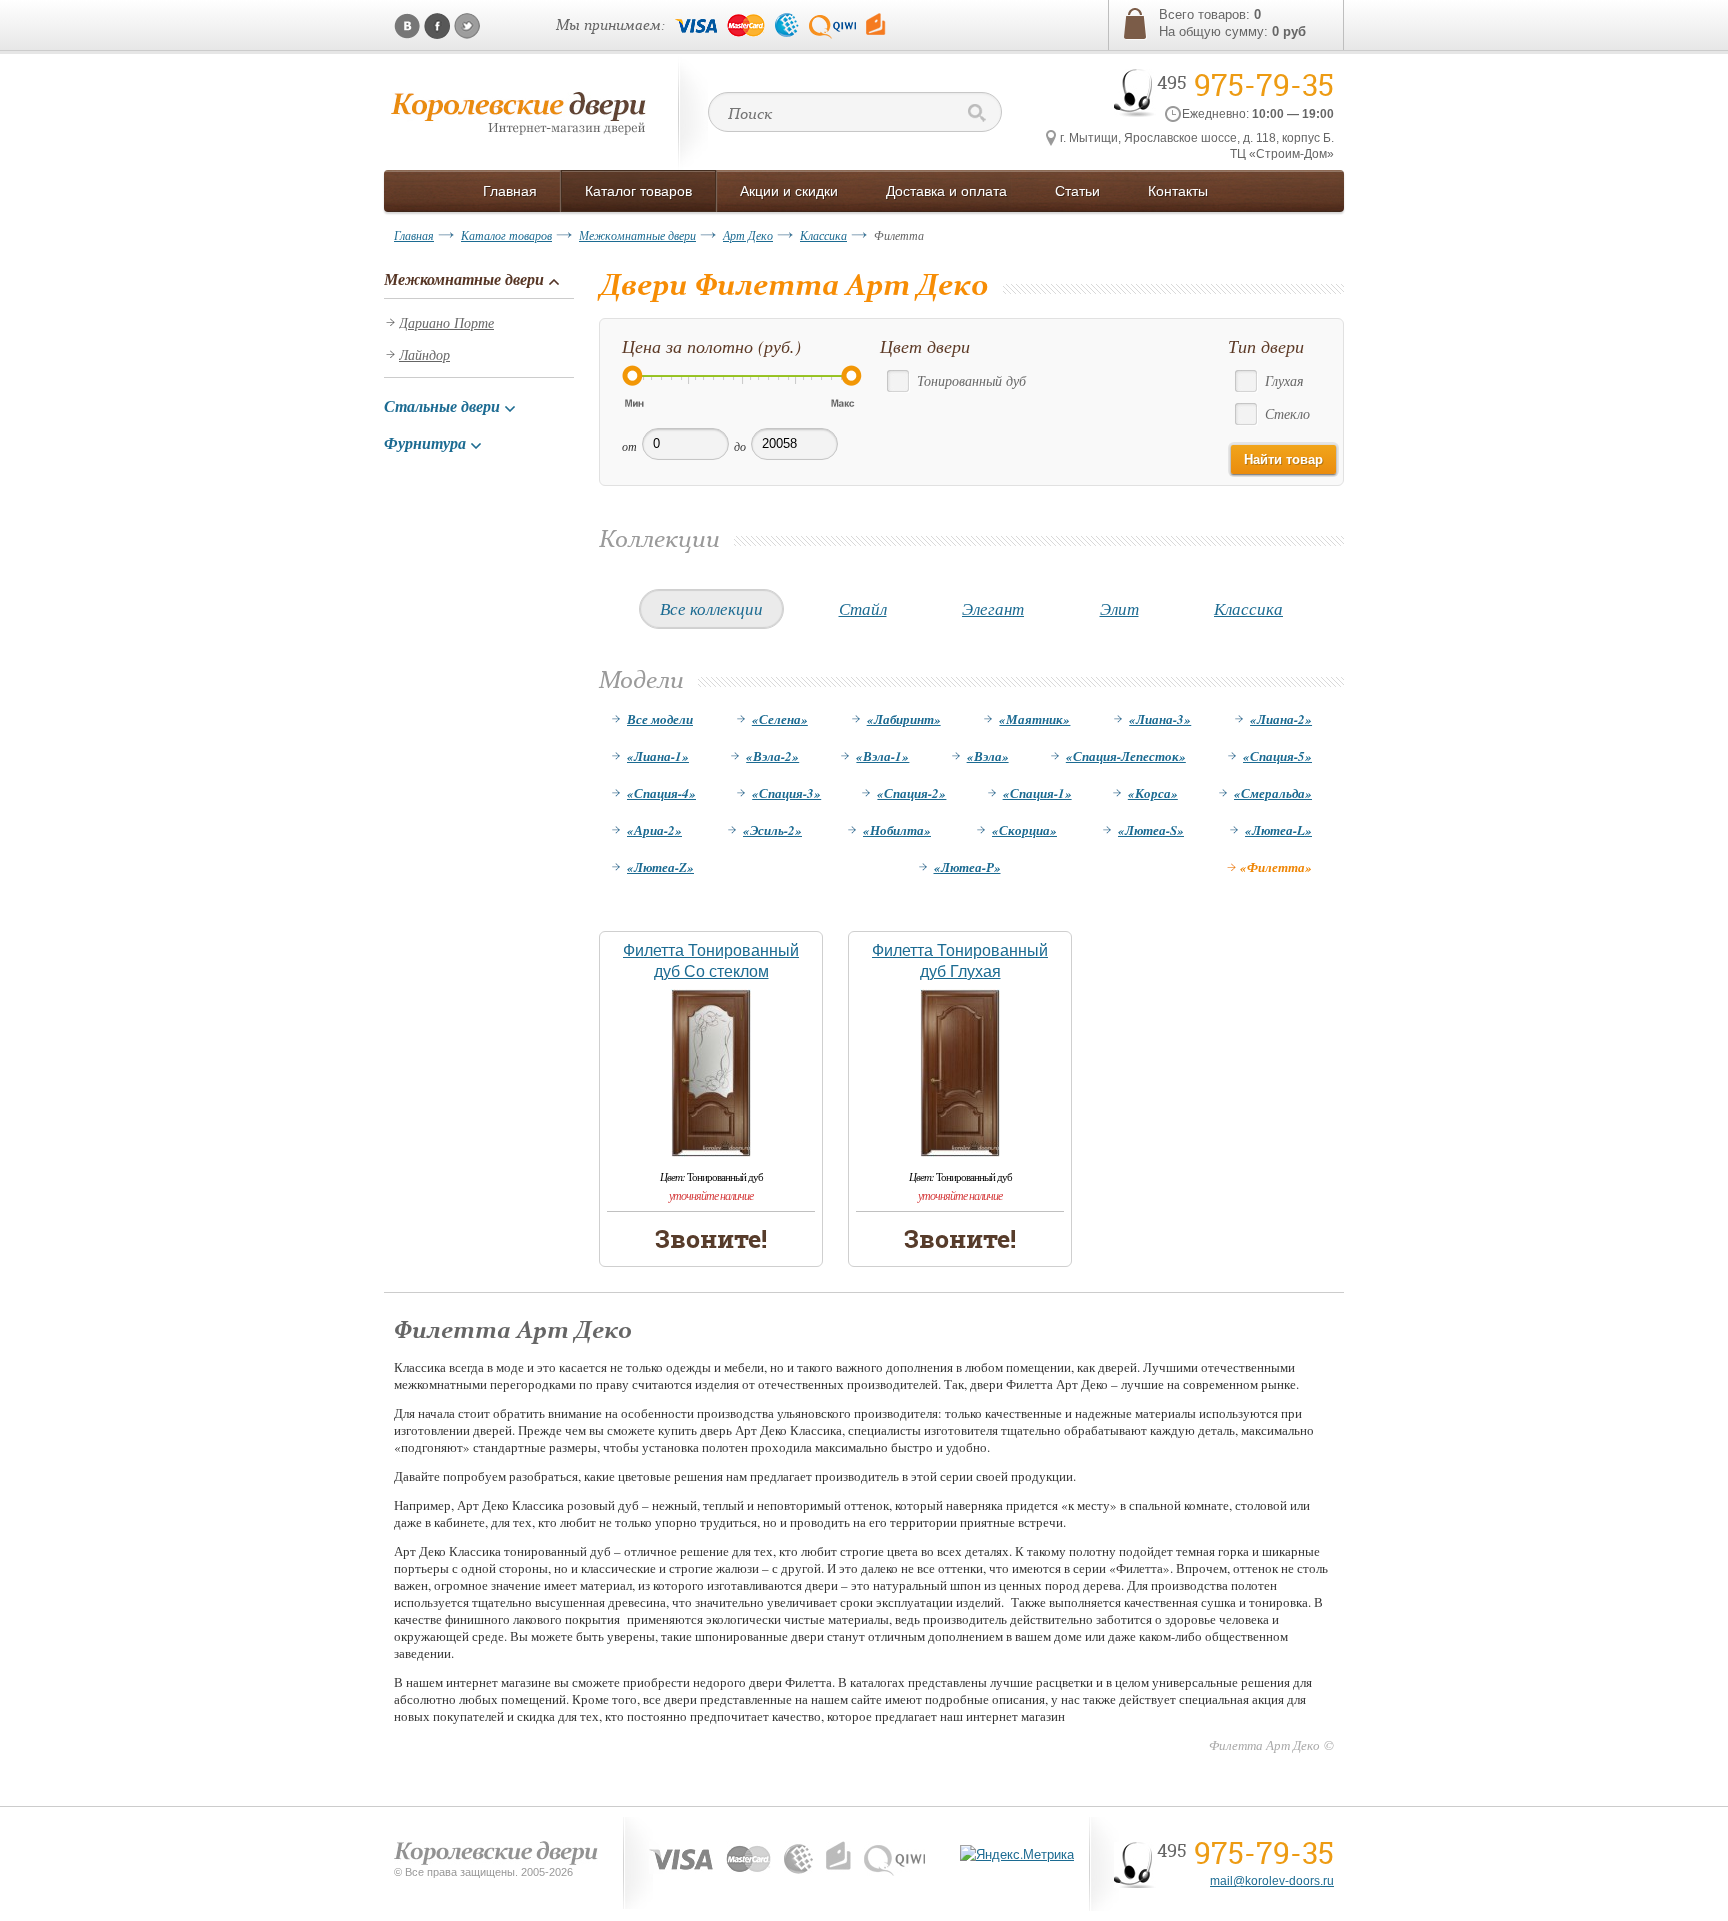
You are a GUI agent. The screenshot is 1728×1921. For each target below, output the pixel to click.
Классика (823, 235)
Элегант (993, 608)
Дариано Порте (446, 322)
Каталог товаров (506, 235)
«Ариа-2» (654, 830)
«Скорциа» (1024, 830)
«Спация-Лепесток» (1126, 756)
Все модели (660, 719)
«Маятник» (1034, 719)
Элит (1119, 608)
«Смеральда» (1273, 793)
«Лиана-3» (1160, 719)
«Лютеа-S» (1151, 830)
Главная (414, 235)
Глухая (1284, 380)
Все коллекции (711, 608)
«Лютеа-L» (1278, 830)
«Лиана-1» (658, 756)
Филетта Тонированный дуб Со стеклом (711, 960)
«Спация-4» (661, 793)
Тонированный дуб (971, 380)
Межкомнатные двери (637, 235)
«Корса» (1153, 793)
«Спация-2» (911, 793)
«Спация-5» (1277, 756)
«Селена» (780, 719)
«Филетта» (1276, 867)
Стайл (863, 608)
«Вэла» (988, 756)
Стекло (1287, 413)
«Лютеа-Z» (660, 867)
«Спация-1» (1037, 793)
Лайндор (424, 354)
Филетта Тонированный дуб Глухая (960, 960)
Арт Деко (748, 235)
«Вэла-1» (882, 756)
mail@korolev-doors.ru (1272, 1881)
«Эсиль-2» (772, 830)
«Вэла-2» (772, 756)
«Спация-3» (786, 793)
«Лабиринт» (904, 719)
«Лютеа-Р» (967, 867)
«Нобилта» (897, 830)
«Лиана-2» (1281, 719)
